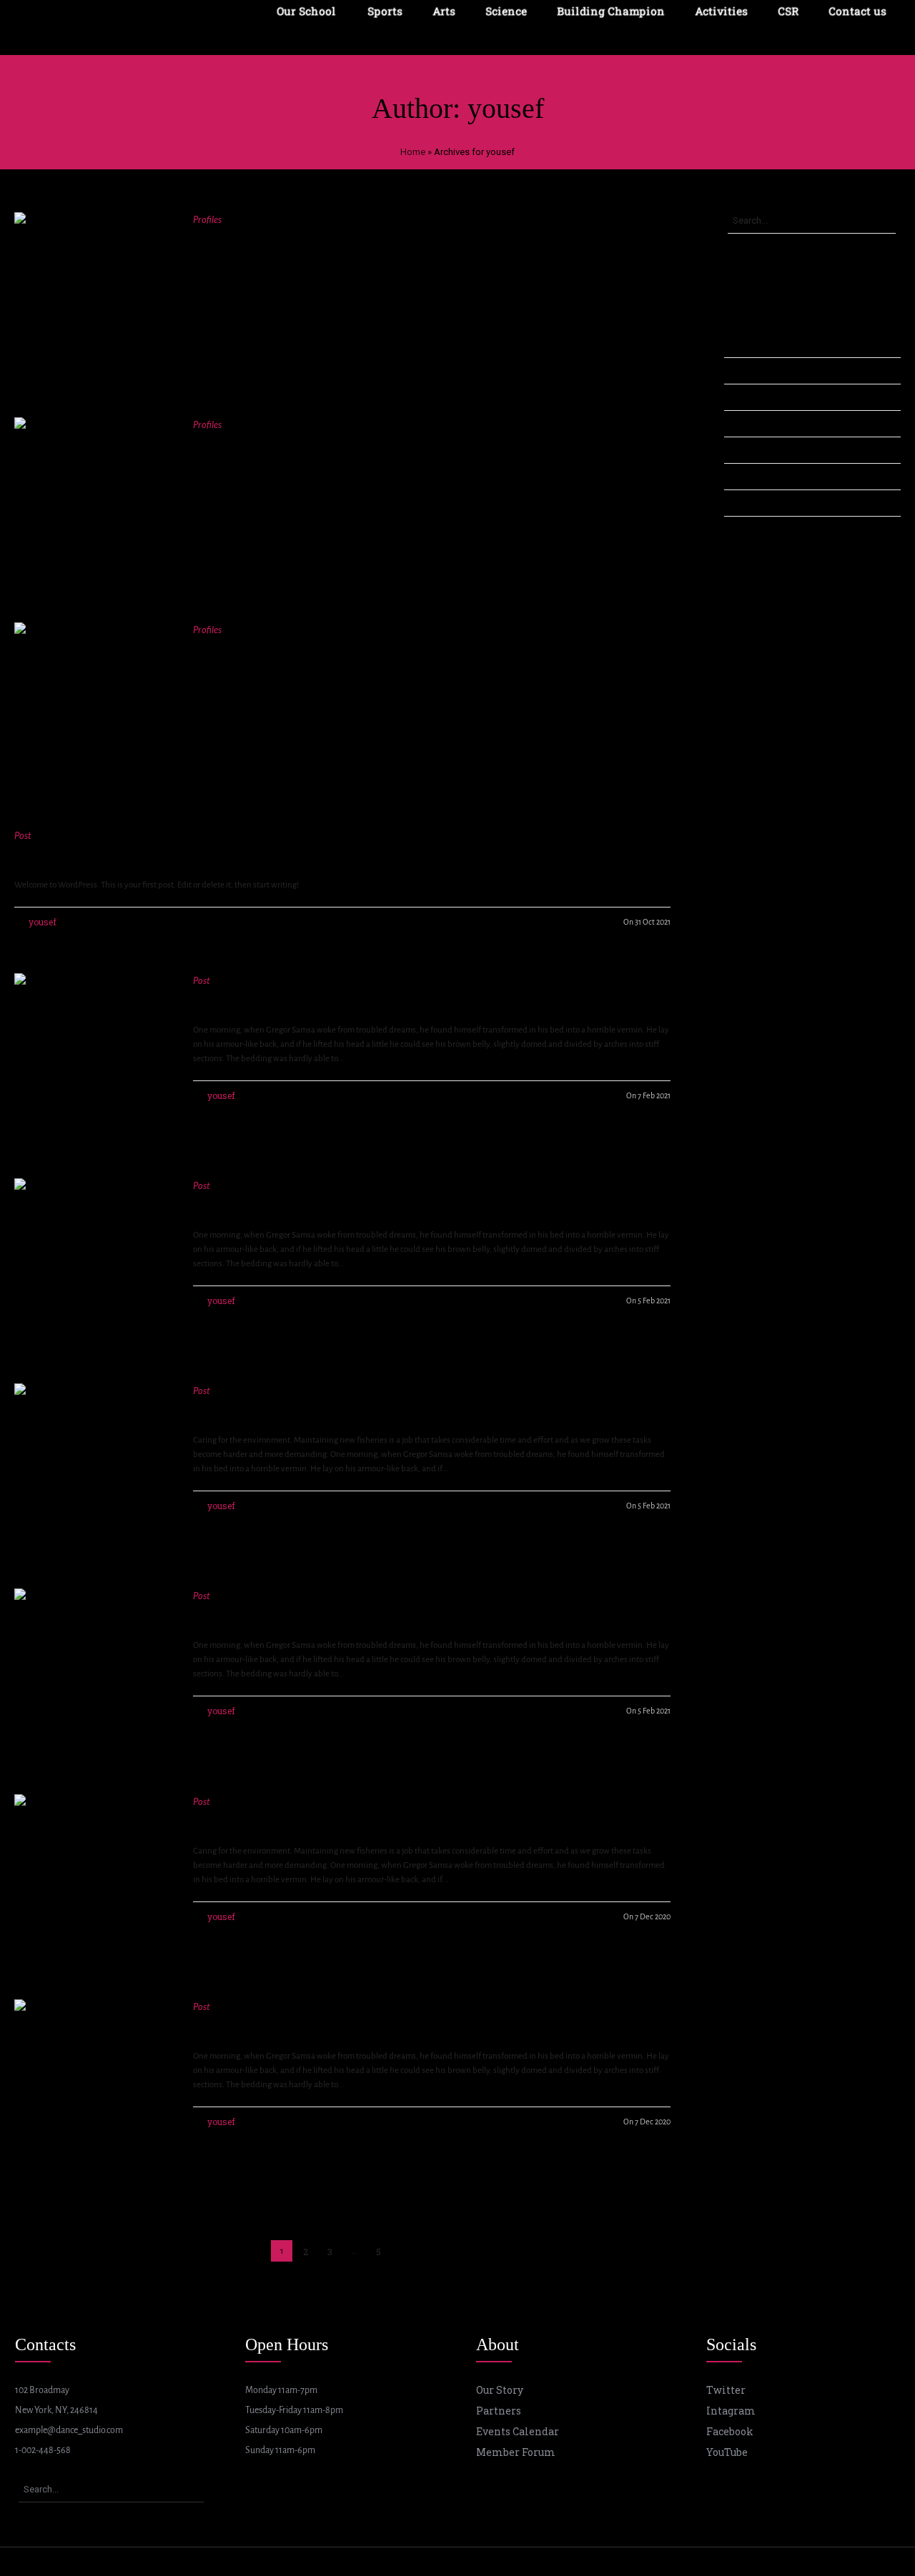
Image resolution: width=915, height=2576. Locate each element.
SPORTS (224, 647)
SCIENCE (227, 237)
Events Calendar (518, 2431)
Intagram (731, 2411)
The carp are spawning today (300, 1613)
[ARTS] (93, 496)
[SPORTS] (93, 701)
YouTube (727, 2452)
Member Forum (516, 2452)
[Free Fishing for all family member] (93, 1873)
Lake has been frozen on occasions (322, 1203)
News (738, 423)
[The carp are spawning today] (93, 1667)
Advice (740, 344)
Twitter (726, 2390)
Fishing (741, 397)
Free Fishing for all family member (318, 1819)
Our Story (500, 2390)
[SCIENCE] (93, 291)
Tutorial (741, 502)
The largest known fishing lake (306, 2024)
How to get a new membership (306, 998)
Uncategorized (758, 529)
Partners (499, 2411)
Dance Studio (753, 370)
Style (736, 476)
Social (738, 449)
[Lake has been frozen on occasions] (93, 1257)
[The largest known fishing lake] (93, 2078)
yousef (43, 922)
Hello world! (57, 853)
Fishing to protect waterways (300, 1408)
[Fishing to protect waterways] (93, 1462)
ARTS (214, 442)
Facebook (730, 2431)
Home (413, 152)
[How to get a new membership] (93, 1052)
